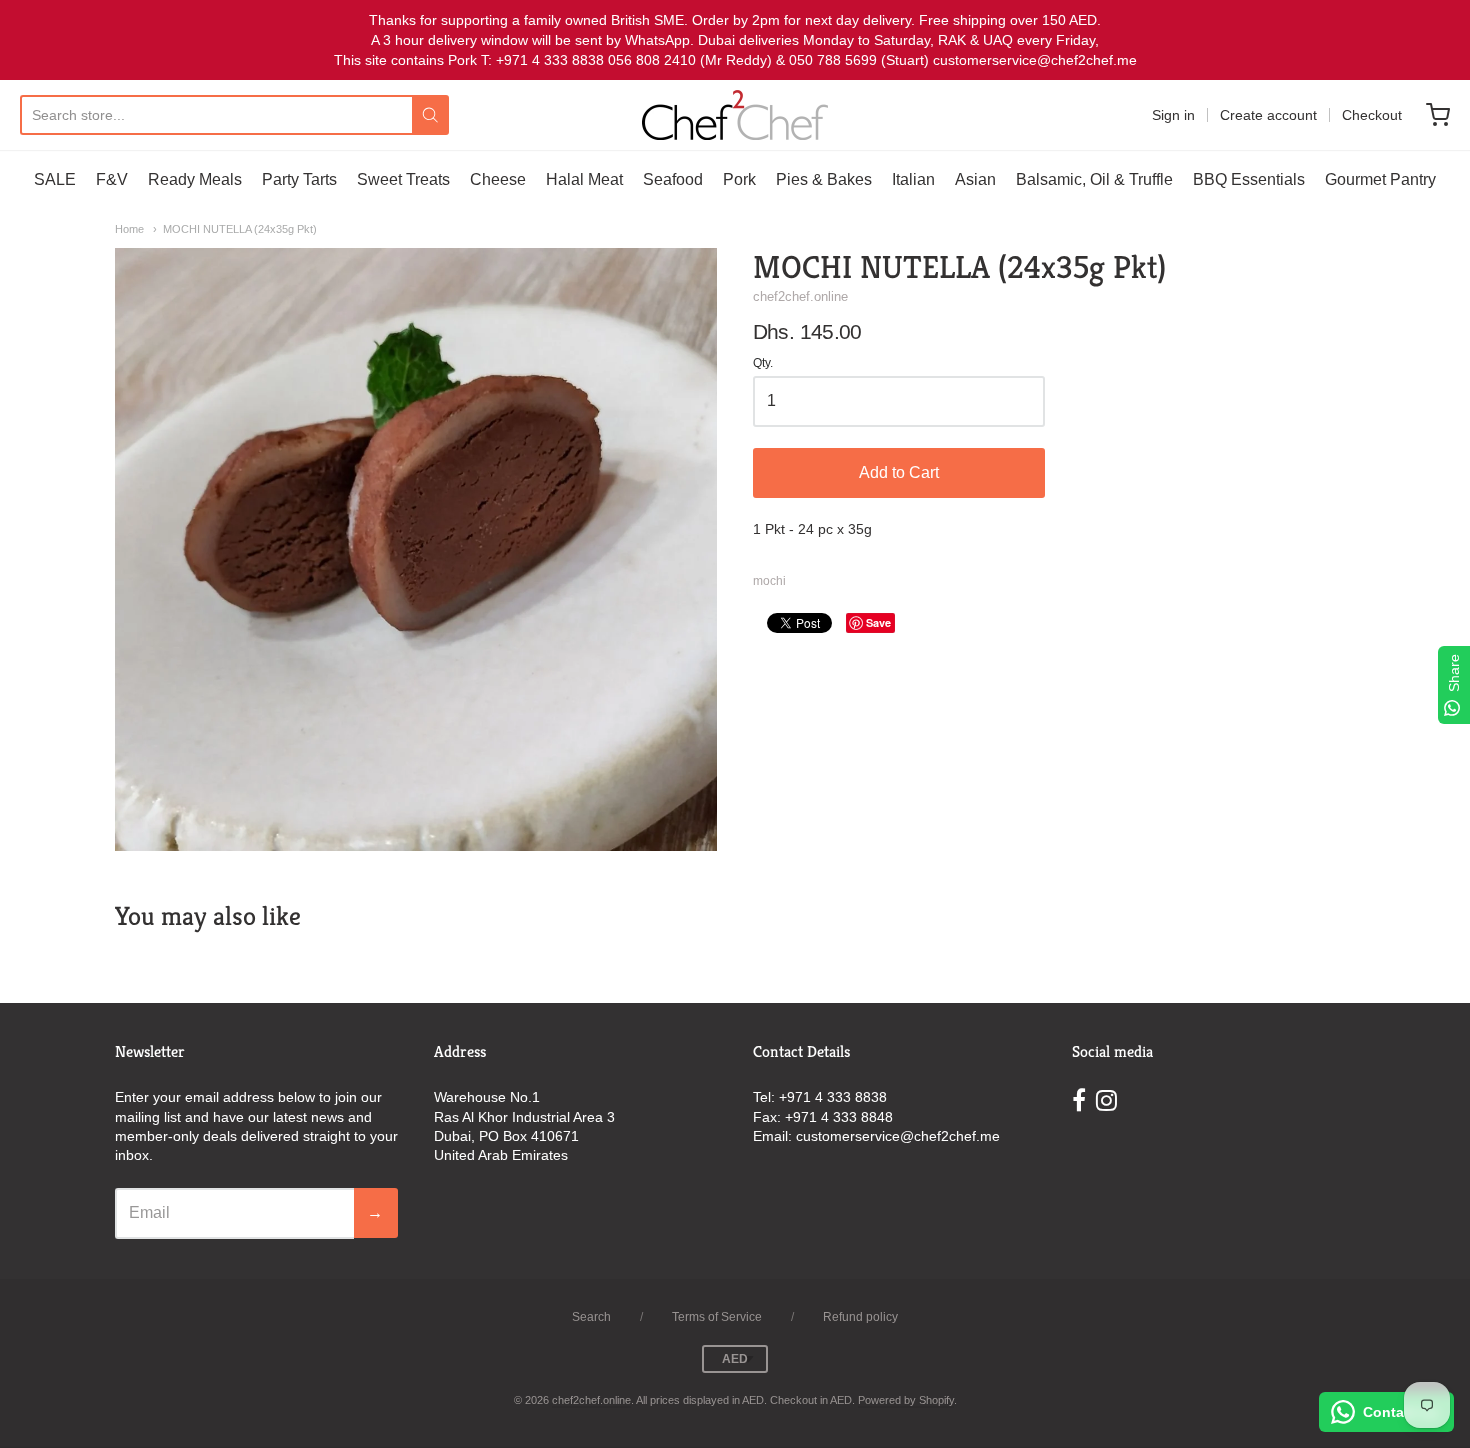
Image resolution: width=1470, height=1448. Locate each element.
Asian (975, 179)
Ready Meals (195, 179)
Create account (1268, 115)
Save (878, 622)
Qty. (763, 363)
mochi (769, 581)
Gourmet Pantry (1380, 179)
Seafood (673, 179)
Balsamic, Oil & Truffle (1094, 179)
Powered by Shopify (906, 1400)
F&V (112, 179)
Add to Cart (899, 472)
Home (129, 229)
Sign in (1173, 115)
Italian (913, 179)
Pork (739, 179)
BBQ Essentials (1249, 179)
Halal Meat (584, 179)
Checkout (1372, 115)
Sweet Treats (403, 179)
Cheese (498, 179)
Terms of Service (717, 1317)
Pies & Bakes (824, 179)
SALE (55, 179)
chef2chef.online (800, 296)
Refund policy (860, 1317)
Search (591, 1317)
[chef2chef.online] (735, 115)
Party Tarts (299, 179)
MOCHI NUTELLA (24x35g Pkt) (240, 229)
